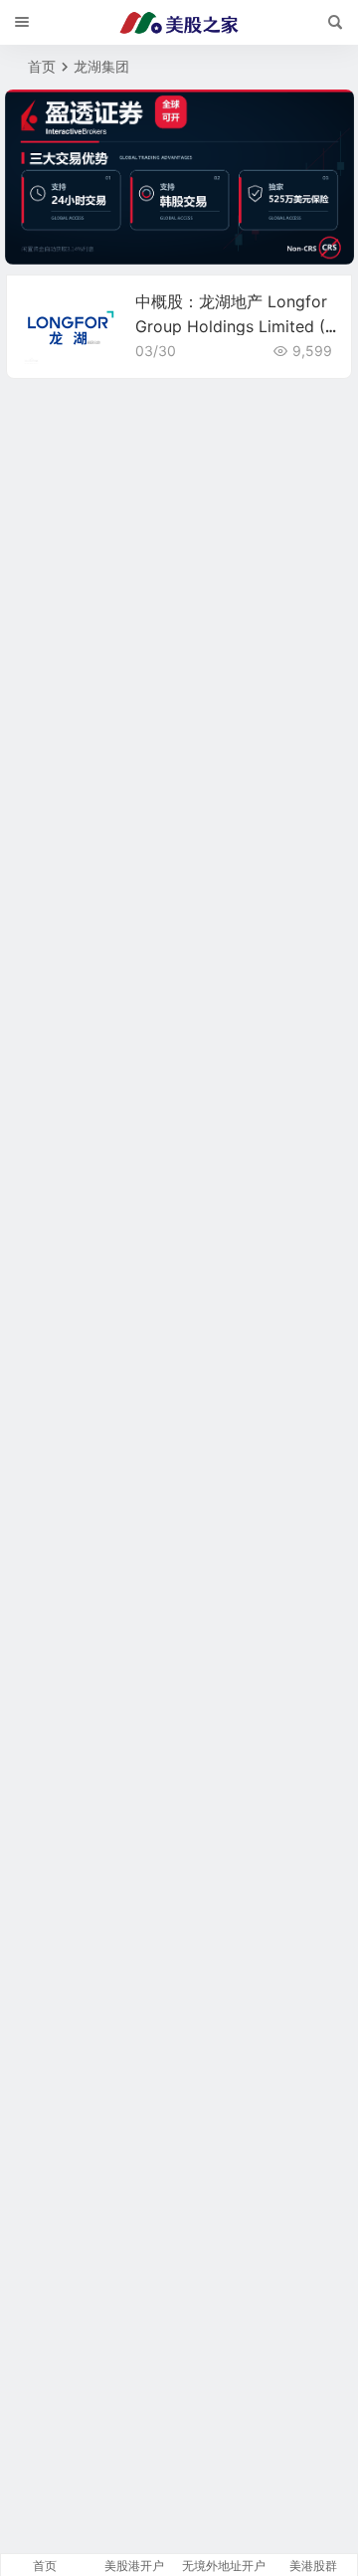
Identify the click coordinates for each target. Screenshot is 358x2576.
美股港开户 (134, 2566)
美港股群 (313, 2566)
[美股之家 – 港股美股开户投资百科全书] (179, 23)
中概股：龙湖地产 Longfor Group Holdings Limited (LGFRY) (235, 326)
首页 (42, 66)
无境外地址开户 (224, 2566)
